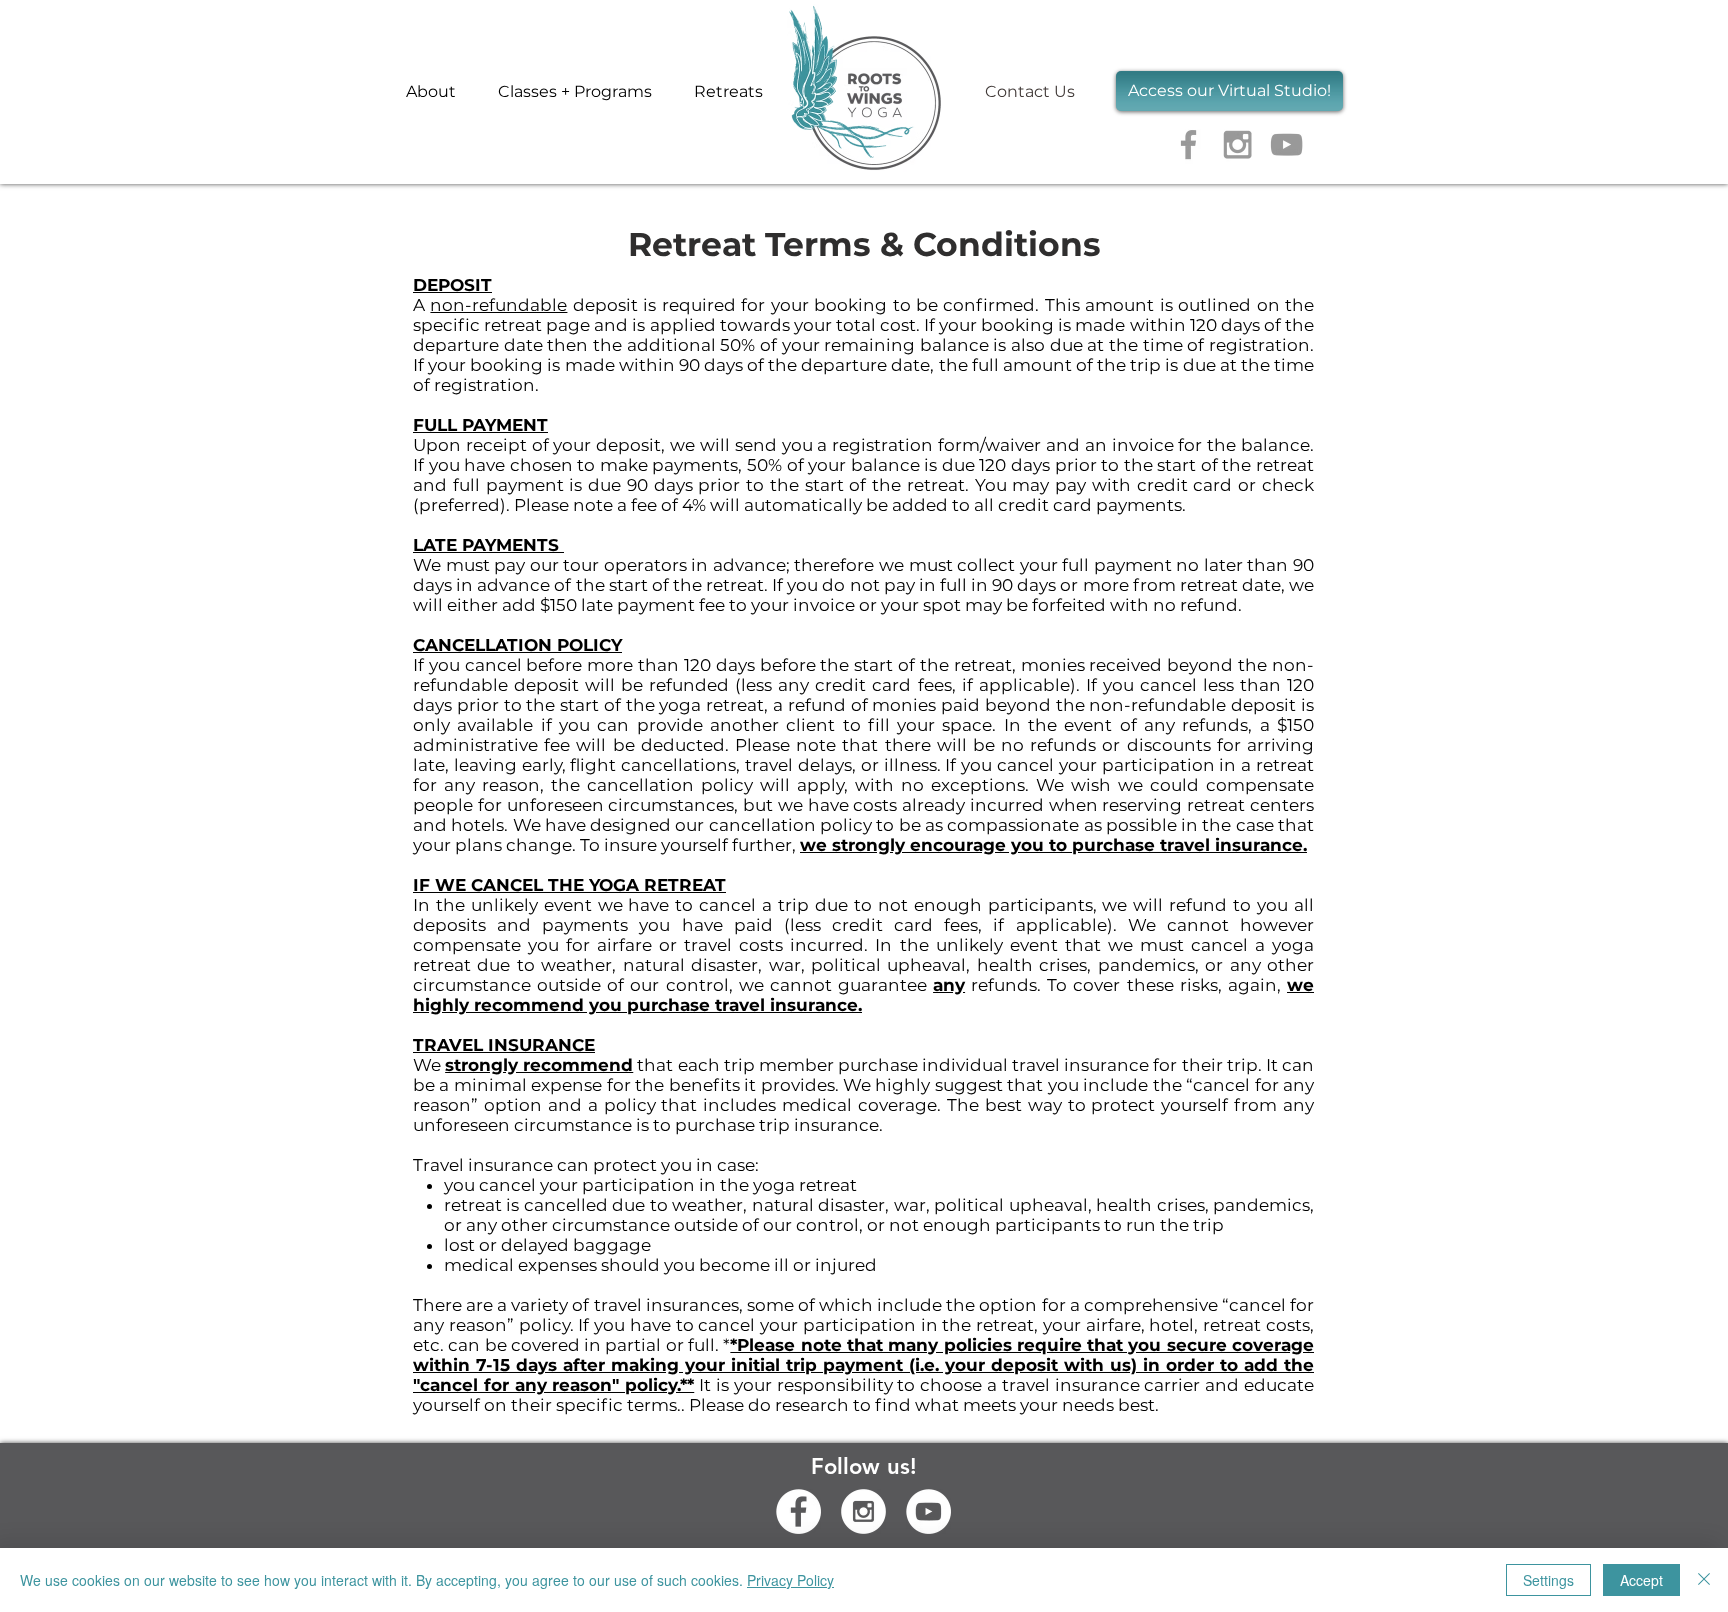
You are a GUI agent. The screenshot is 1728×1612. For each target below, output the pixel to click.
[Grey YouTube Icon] (1286, 144)
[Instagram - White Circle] (863, 1511)
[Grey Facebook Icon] (1188, 144)
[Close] (1704, 1580)
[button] (575, 91)
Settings (1548, 1580)
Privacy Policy (790, 1580)
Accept (1641, 1580)
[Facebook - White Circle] (798, 1511)
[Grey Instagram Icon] (1237, 144)
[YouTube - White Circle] (928, 1511)
